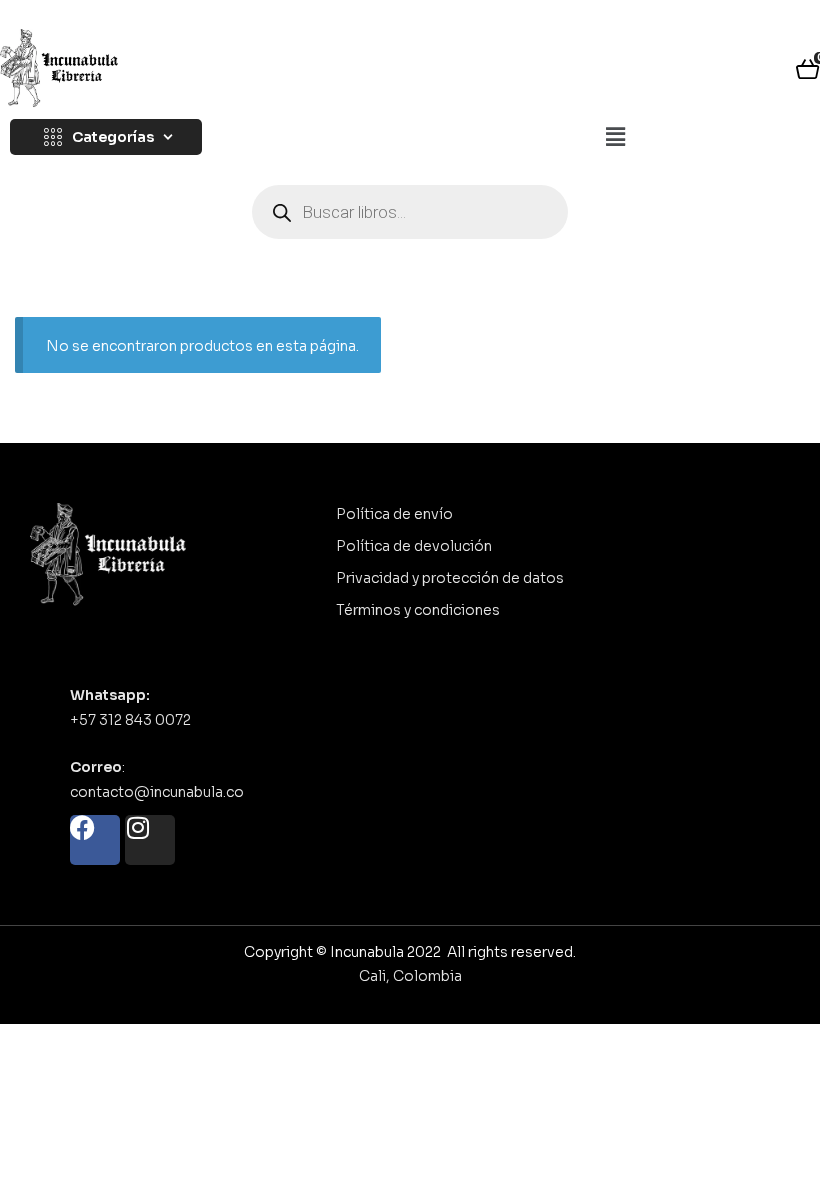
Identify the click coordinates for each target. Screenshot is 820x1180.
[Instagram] (150, 840)
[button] (615, 138)
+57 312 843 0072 (130, 720)
